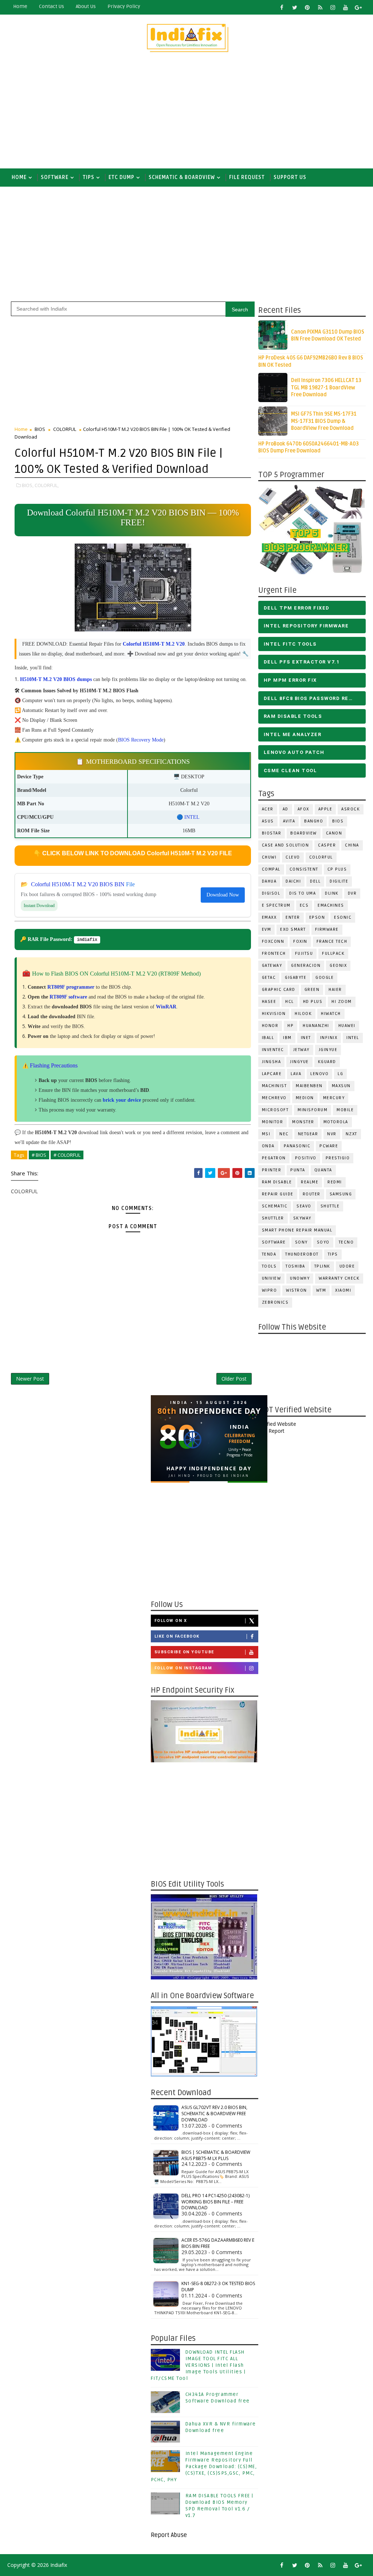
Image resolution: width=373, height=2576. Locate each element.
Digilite (339, 881)
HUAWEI (347, 1026)
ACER (268, 809)
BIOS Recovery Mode (141, 740)
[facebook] (282, 7)
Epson (317, 917)
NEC (284, 1134)
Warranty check (339, 1278)
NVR (332, 1134)
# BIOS (39, 1155)
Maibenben (309, 1086)
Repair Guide (278, 1194)
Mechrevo (274, 1098)
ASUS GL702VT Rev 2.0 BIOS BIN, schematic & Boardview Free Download (214, 2114)
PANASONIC (297, 1146)
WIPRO (270, 1290)
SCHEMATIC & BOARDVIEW (182, 177)
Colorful (132, 644)
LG (340, 1074)
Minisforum (313, 1110)
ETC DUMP (121, 177)
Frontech (274, 954)
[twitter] (295, 7)
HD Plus (313, 1002)
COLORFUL (321, 857)
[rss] (320, 7)
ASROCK (351, 809)
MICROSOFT (275, 1110)
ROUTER (312, 1194)
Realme (310, 1182)
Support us (290, 177)
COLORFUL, (47, 485)
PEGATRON (274, 1158)
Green (312, 990)
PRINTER (272, 1170)
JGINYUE (328, 1050)
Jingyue (299, 1062)
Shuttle (330, 1206)
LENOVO (319, 1074)
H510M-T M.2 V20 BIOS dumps (56, 679)
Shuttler (273, 1218)
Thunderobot (302, 1254)
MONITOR (273, 1122)
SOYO (323, 1242)
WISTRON (297, 1290)
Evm (267, 929)
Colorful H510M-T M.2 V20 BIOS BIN (78, 884)
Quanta (323, 1170)
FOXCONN (273, 941)
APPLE (325, 809)
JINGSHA (272, 1062)
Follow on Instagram (183, 1668)
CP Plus (337, 869)
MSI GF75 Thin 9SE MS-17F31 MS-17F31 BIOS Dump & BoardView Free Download (324, 421)
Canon (334, 833)
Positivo (306, 1158)
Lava (296, 1074)
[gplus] (358, 7)
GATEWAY (272, 966)
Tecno (346, 1242)
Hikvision (274, 1014)
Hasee (269, 1002)
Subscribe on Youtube (184, 1652)
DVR (352, 893)
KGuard (327, 1062)
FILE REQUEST (247, 177)
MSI (266, 1134)
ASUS (268, 821)
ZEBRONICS (275, 1302)
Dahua (269, 881)
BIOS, (28, 485)
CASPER (327, 845)
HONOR (270, 1026)
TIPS (89, 177)
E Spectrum (276, 905)
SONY (301, 1242)
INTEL (353, 1038)
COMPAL (271, 869)
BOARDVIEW (304, 833)
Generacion (306, 966)
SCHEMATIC (275, 1206)
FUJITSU (304, 954)
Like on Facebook (177, 1636)
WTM (321, 1290)
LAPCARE (272, 1074)
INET (306, 1038)
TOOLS (269, 1266)
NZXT (352, 1134)
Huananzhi (316, 1026)
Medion (305, 1098)
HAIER (335, 990)
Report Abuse (169, 2535)
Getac (269, 978)
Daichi (293, 881)
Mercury (334, 1098)
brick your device (122, 1100)
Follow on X (171, 1621)
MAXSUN (341, 1086)
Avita (289, 821)
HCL (290, 1002)
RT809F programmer (71, 987)
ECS (304, 905)
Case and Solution (286, 845)
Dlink (332, 893)
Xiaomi (343, 1290)
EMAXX (269, 917)
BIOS (338, 821)
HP (290, 1026)
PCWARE (329, 1146)
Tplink (322, 1266)
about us (86, 6)
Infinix (329, 1038)
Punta (298, 1170)
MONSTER (303, 1122)
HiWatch (331, 1014)
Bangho (314, 821)
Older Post (234, 1379)
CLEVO (293, 857)
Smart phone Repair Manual (297, 1230)
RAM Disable (277, 1182)
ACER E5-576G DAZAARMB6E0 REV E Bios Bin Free (218, 2243)
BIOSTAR (272, 833)
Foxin (300, 941)
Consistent (304, 869)
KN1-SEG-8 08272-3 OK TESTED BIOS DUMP (218, 2287)
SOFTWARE (55, 177)
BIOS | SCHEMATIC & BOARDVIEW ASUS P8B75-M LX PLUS (216, 2155)
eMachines (331, 905)
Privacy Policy (124, 6)
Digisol (271, 893)
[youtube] (346, 7)
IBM (287, 1038)
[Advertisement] (187, 114)
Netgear (308, 1134)
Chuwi (269, 857)
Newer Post (30, 1379)
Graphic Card (279, 990)
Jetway (301, 1050)
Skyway (302, 1218)
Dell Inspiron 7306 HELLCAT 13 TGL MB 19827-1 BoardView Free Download (326, 388)
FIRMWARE (327, 929)
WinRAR (166, 1007)
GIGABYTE (296, 978)
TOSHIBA (295, 1266)
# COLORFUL (67, 1155)
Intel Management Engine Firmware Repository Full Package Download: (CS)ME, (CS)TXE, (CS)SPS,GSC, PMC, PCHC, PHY (204, 2467)
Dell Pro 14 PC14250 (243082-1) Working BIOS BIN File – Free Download (215, 2202)
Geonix (338, 966)
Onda (268, 1146)
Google (325, 978)
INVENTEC (273, 1050)
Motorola (336, 1122)
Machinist (274, 1086)
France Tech (332, 941)
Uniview (272, 1278)
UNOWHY (300, 1278)
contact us (52, 6)
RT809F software (68, 997)
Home (20, 6)
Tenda (269, 1254)
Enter (293, 917)
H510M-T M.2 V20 (164, 644)
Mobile (345, 1110)
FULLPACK (333, 954)
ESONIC (343, 917)
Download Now (223, 895)
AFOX (303, 809)
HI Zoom (342, 1002)
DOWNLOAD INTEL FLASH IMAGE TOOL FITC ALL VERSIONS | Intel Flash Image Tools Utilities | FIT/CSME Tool (198, 2365)
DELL (315, 881)
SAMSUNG (341, 1194)
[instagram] (333, 7)
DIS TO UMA (303, 893)
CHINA (352, 845)
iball (268, 1038)
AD (286, 809)
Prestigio (338, 1158)
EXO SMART (293, 929)
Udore (347, 1266)
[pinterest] (307, 7)
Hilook (303, 1014)
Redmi (335, 1182)
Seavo (304, 1206)
